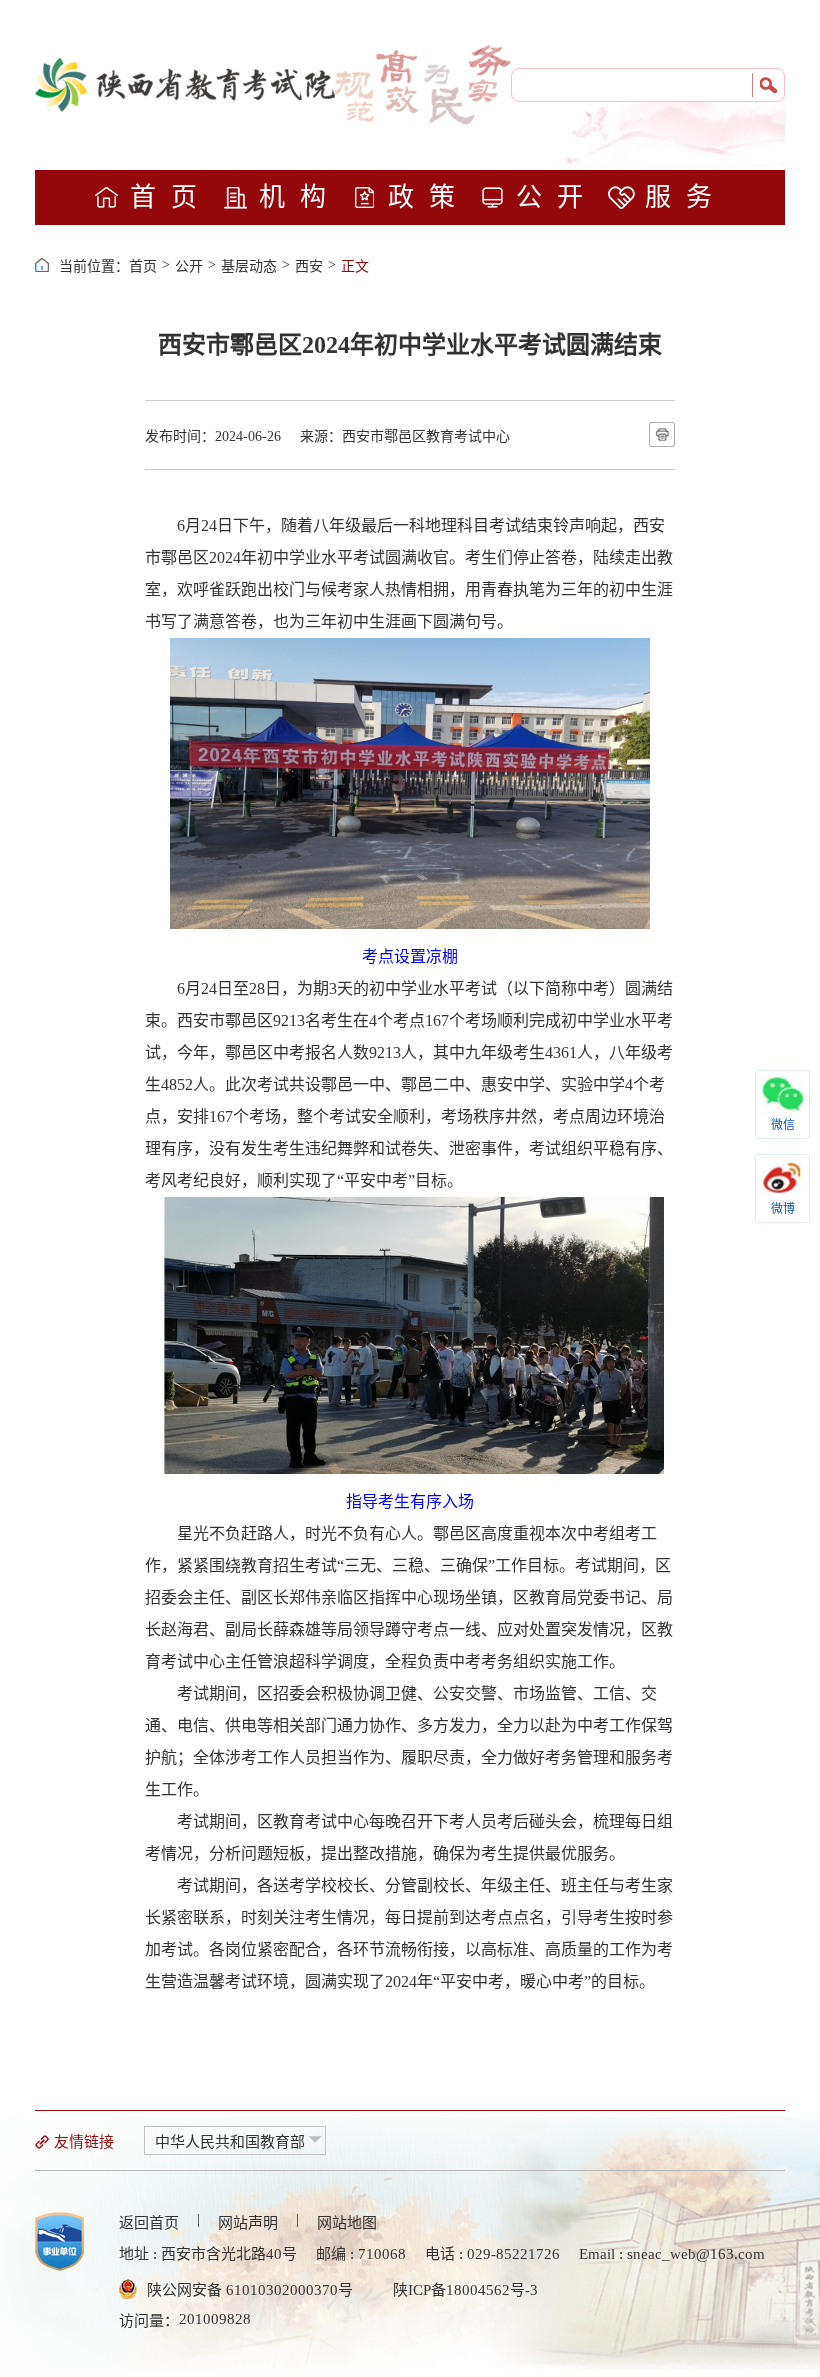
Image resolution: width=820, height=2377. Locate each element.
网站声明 (248, 2223)
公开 (557, 197)
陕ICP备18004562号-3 (465, 2290)
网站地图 (347, 2223)
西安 (309, 266)
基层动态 (249, 266)
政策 (429, 197)
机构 (300, 197)
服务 (686, 197)
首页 (171, 197)
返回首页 (149, 2223)
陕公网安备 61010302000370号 (250, 2290)
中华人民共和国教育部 (230, 2142)
